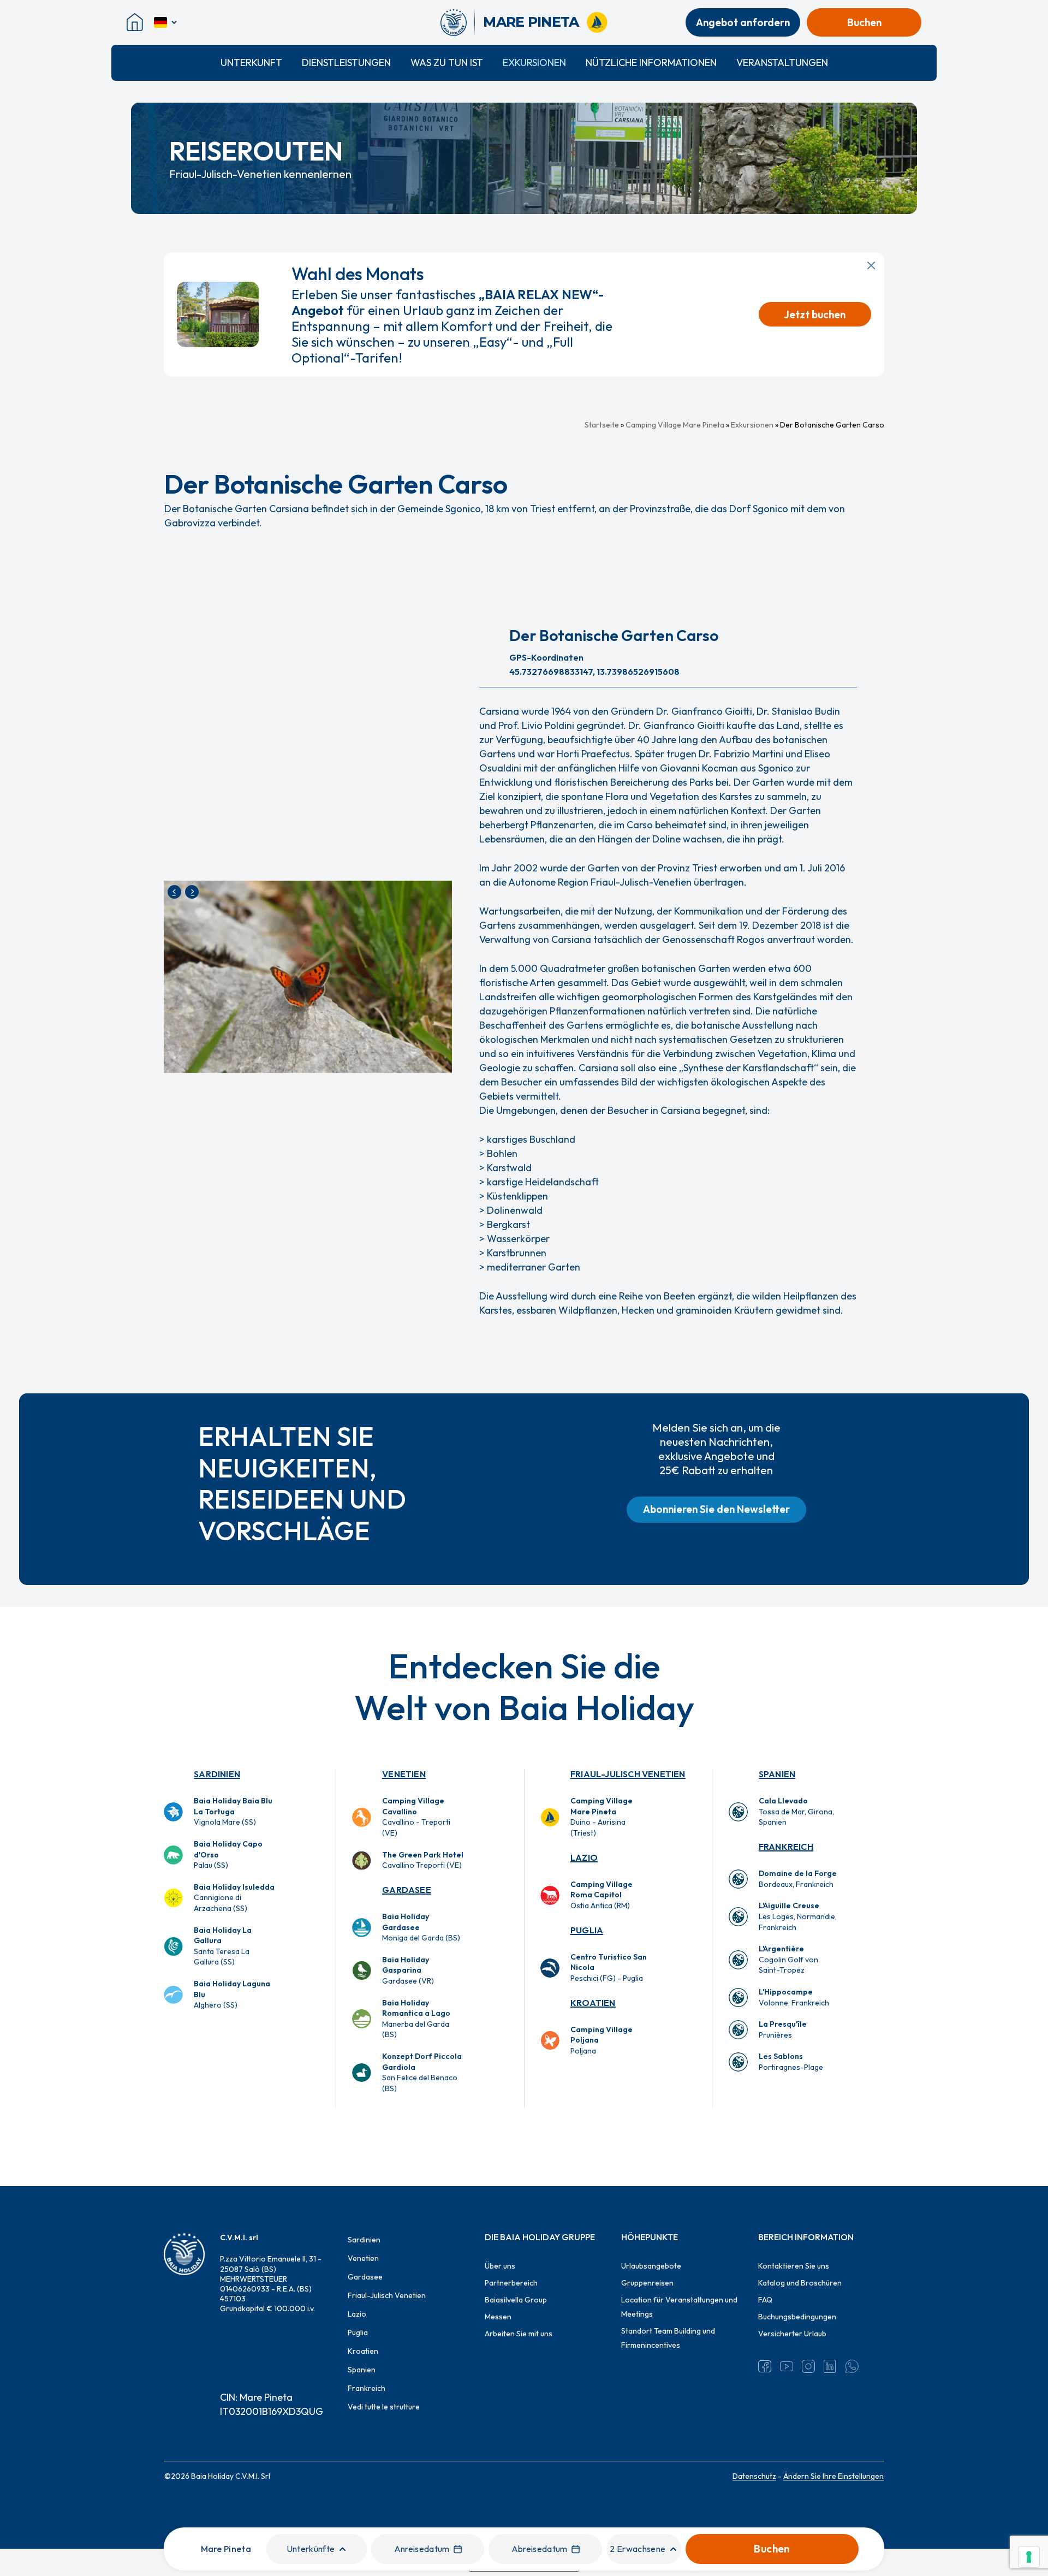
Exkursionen (534, 63)
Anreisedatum (422, 2549)
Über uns (500, 2266)
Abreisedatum (540, 2549)
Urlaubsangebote (651, 2266)
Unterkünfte (311, 2549)
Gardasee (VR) (408, 1970)
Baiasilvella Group (516, 2300)
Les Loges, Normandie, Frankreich (798, 1916)
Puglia (587, 1930)
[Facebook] (765, 2366)
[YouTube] (787, 2366)
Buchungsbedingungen (797, 2317)
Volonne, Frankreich (794, 1997)
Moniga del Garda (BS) (421, 1927)
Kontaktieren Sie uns (794, 2266)
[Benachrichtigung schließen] (871, 265)
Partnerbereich (511, 2283)
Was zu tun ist (447, 63)
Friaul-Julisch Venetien (628, 1774)
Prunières (783, 2029)
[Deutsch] (166, 22)
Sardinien (217, 1774)
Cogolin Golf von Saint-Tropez (788, 1959)
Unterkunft (251, 63)
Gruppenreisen (647, 2283)
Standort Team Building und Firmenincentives (668, 2338)
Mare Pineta (226, 2549)
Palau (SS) (228, 1854)
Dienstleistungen (346, 63)
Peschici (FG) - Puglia (609, 1967)
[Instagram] (808, 2366)
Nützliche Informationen (651, 63)
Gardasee (407, 1890)
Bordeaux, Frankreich (798, 1879)
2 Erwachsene (638, 2549)
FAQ (765, 2300)
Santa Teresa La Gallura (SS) (223, 1946)
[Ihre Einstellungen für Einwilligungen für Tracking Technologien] (1029, 2557)
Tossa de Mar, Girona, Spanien (796, 1811)
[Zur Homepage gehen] (458, 22)
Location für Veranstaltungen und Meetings (679, 2307)
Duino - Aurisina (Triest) (602, 1817)
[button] (716, 1510)
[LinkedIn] (830, 2366)
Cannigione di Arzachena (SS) (234, 1898)
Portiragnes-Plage (791, 2062)
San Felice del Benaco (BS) (422, 2072)
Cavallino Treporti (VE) (423, 1860)
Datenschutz (754, 2476)
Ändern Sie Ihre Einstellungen (833, 2476)
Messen (498, 2317)
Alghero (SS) (232, 1994)
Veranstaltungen (782, 63)
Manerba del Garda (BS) (416, 2019)
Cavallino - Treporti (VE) (416, 1817)
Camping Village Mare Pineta (675, 425)
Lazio (584, 1857)
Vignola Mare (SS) (233, 1811)
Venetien (404, 1774)
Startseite (602, 425)
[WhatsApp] (852, 2366)
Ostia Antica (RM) (602, 1895)
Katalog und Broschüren (800, 2283)
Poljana (602, 2040)
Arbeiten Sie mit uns (519, 2334)
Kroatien (593, 2003)
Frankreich (786, 1847)
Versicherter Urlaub (792, 2334)
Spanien (777, 1774)
